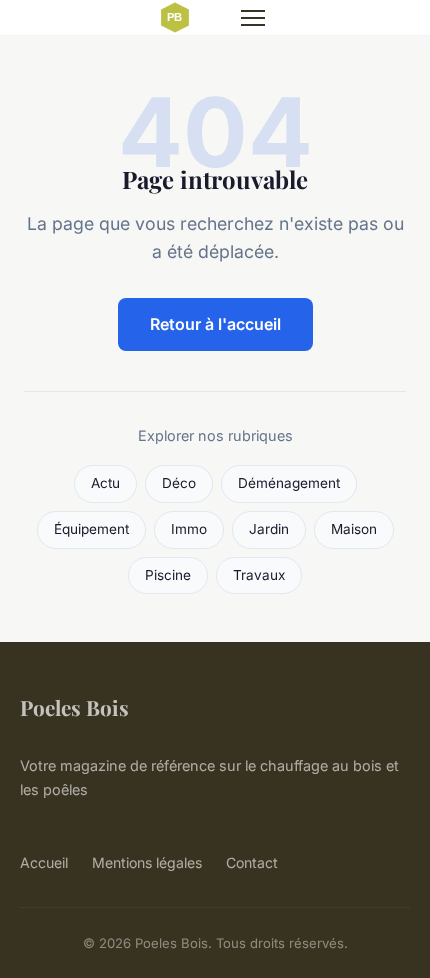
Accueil (44, 862)
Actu (105, 483)
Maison (354, 529)
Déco (179, 483)
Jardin (269, 529)
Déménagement (289, 483)
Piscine (168, 575)
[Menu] (253, 18)
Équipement (91, 529)
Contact (252, 862)
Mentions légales (147, 862)
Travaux (259, 575)
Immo (189, 529)
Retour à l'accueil (215, 324)
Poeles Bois (74, 707)
